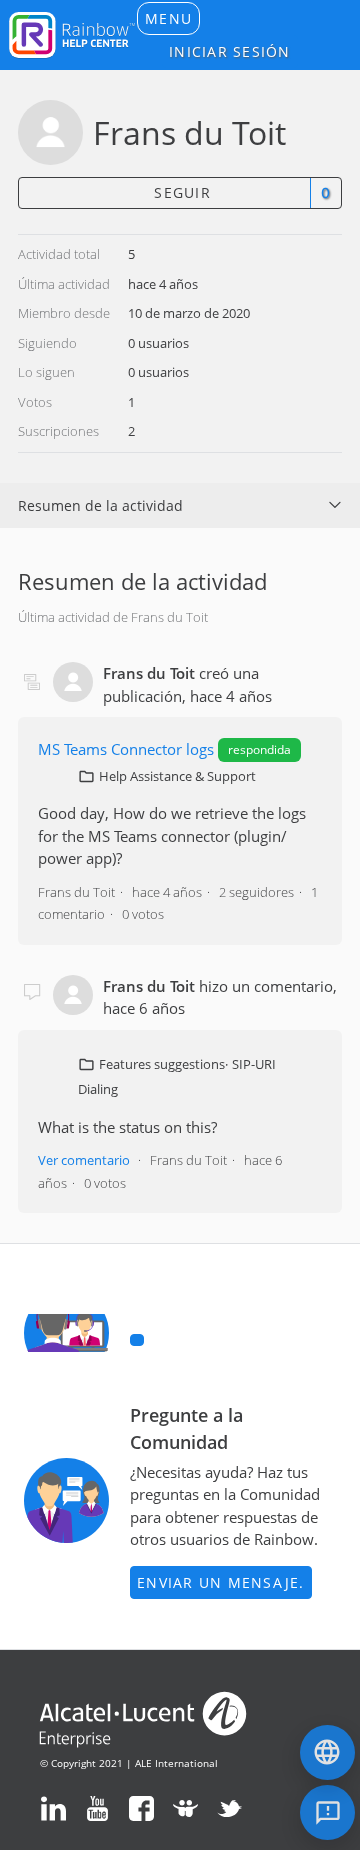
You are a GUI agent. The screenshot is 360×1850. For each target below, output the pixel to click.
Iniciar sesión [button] (230, 51)
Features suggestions (162, 1064)
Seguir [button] (182, 192)
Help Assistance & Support (177, 776)
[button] (168, 18)
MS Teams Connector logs (126, 749)
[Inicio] (72, 33)
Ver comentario (84, 1160)
